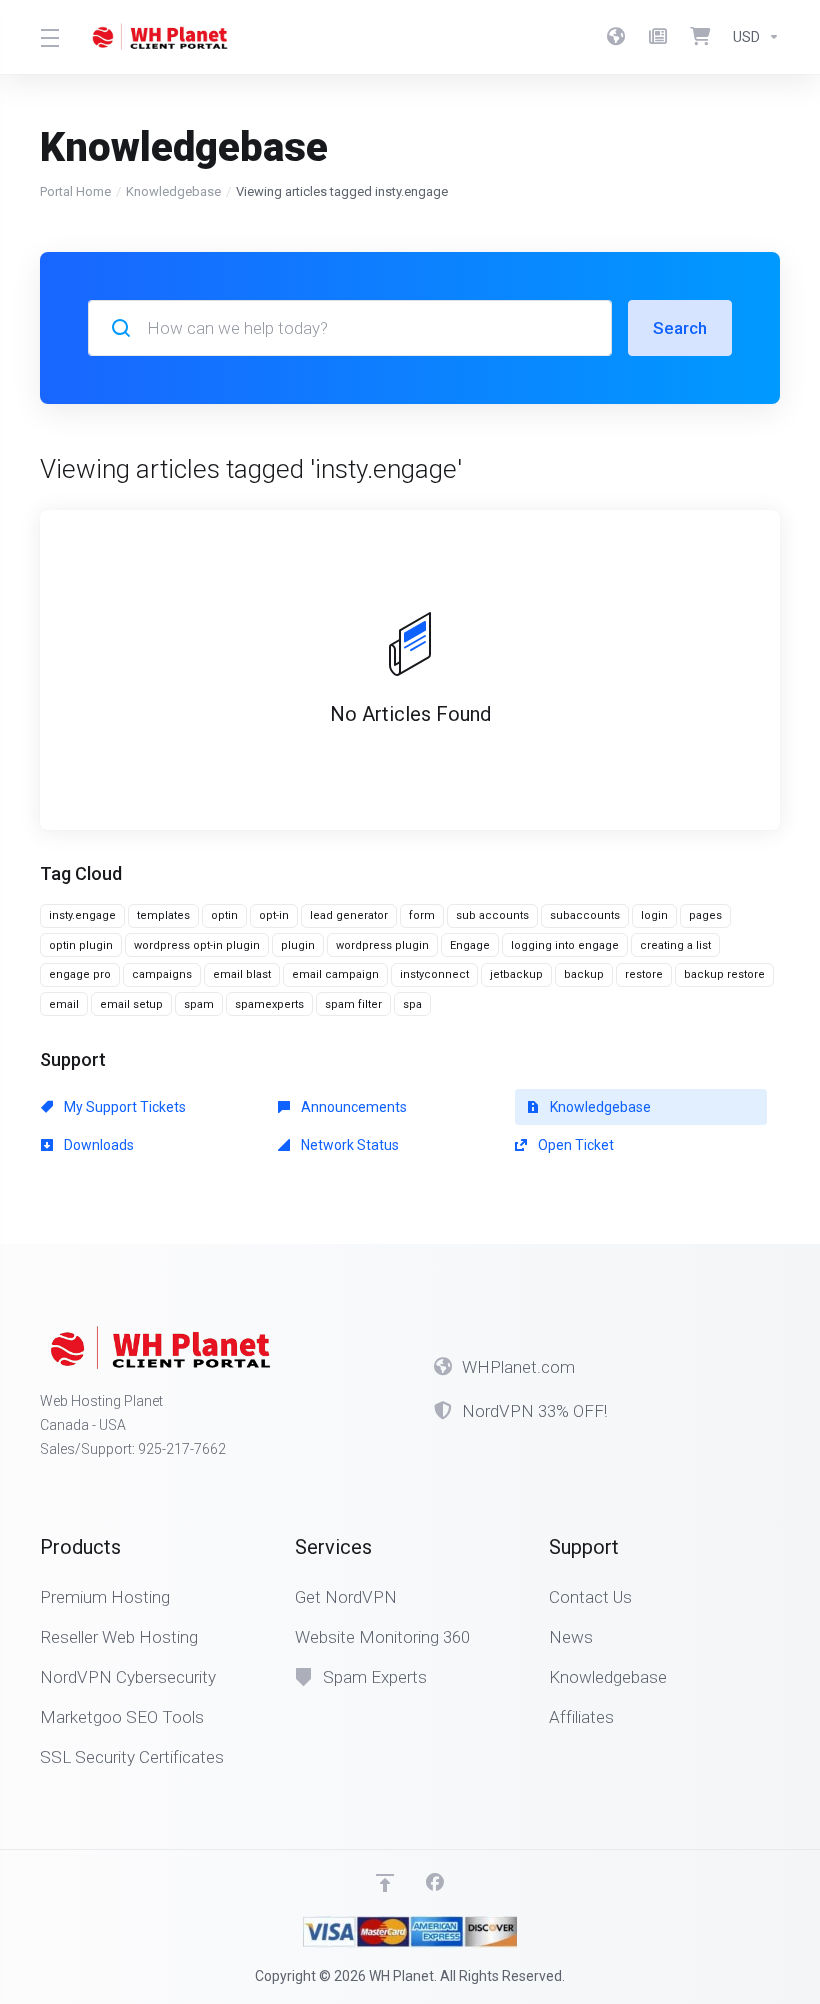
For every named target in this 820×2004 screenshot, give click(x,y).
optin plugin (81, 945)
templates (163, 915)
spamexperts (269, 1004)
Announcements (352, 1107)
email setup (131, 1004)
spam (199, 1004)
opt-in (274, 915)
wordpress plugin (382, 945)
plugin (298, 945)
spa (412, 1004)
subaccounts (585, 915)
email (64, 1004)
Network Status (348, 1145)
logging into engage (565, 945)
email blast (242, 974)
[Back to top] (385, 1883)
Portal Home (75, 191)
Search (680, 328)
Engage (470, 945)
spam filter (353, 1004)
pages (705, 915)
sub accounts (492, 915)
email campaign (335, 974)
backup (584, 974)
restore (644, 974)
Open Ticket (574, 1145)
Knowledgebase (173, 191)
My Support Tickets (123, 1107)
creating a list (675, 945)
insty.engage (82, 915)
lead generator (349, 915)
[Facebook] (435, 1883)
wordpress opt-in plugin (197, 945)
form (422, 915)
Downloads (97, 1145)
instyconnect (434, 974)
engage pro (80, 974)
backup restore (724, 974)
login (654, 915)
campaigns (162, 974)
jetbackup (516, 974)
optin (224, 915)
